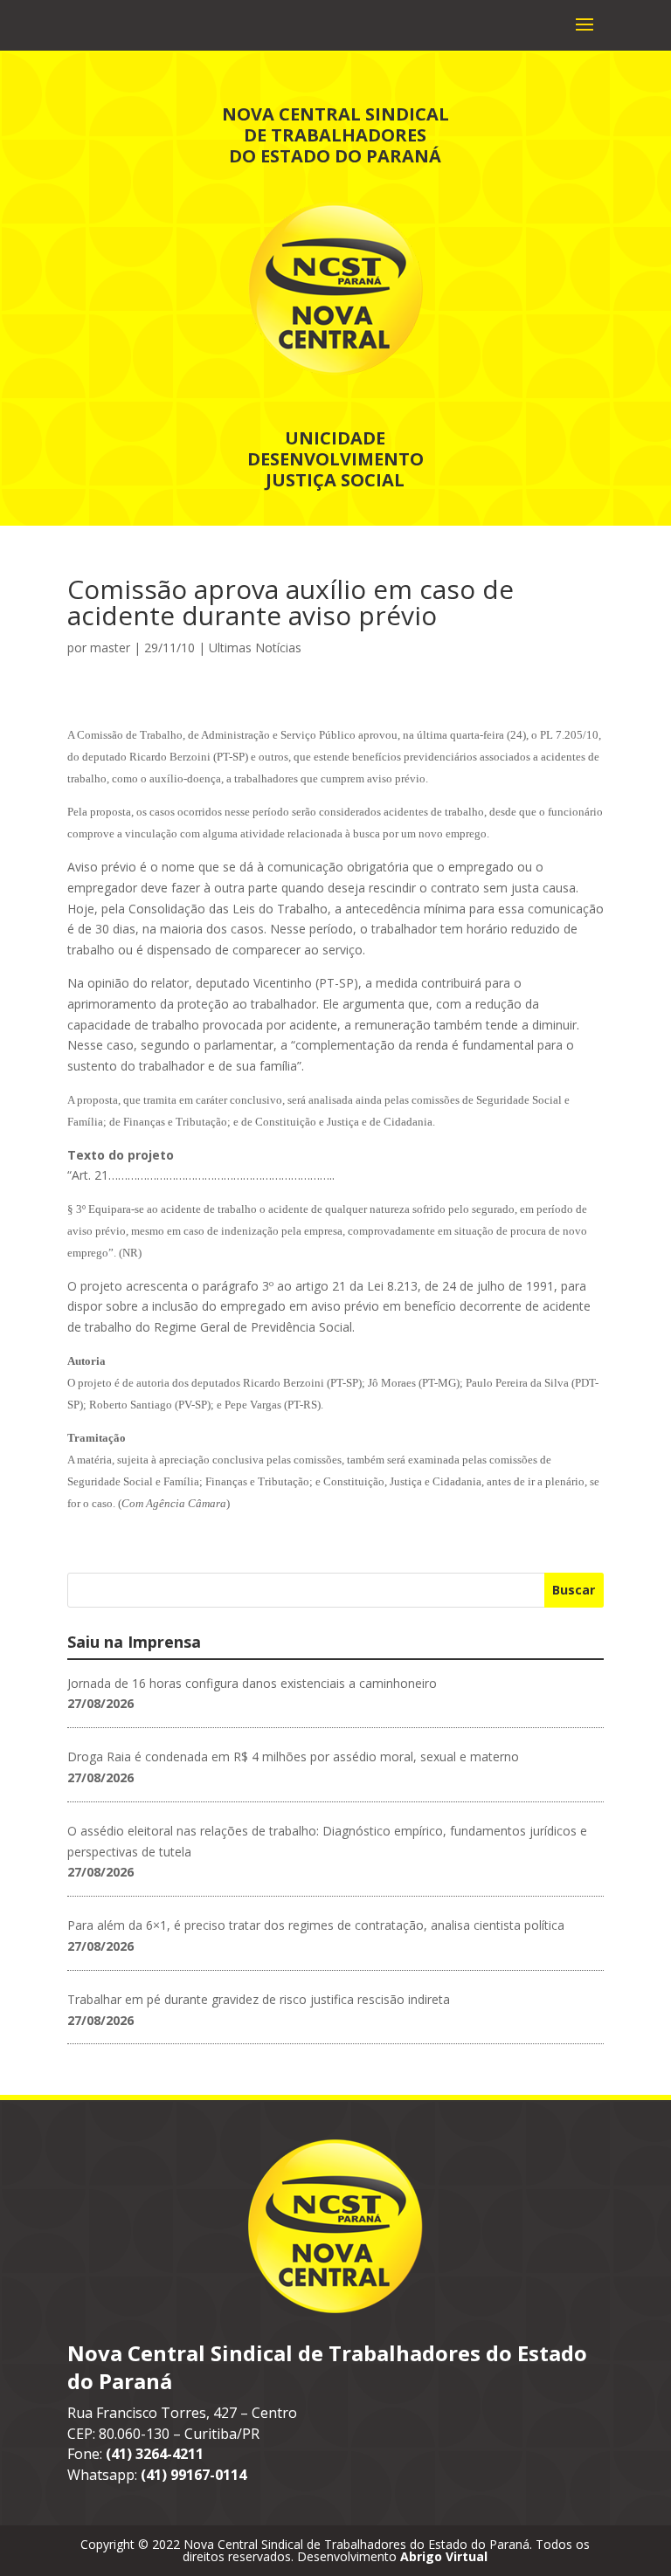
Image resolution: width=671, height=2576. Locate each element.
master (110, 647)
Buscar (574, 1590)
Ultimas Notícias (255, 647)
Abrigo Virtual (444, 2556)
